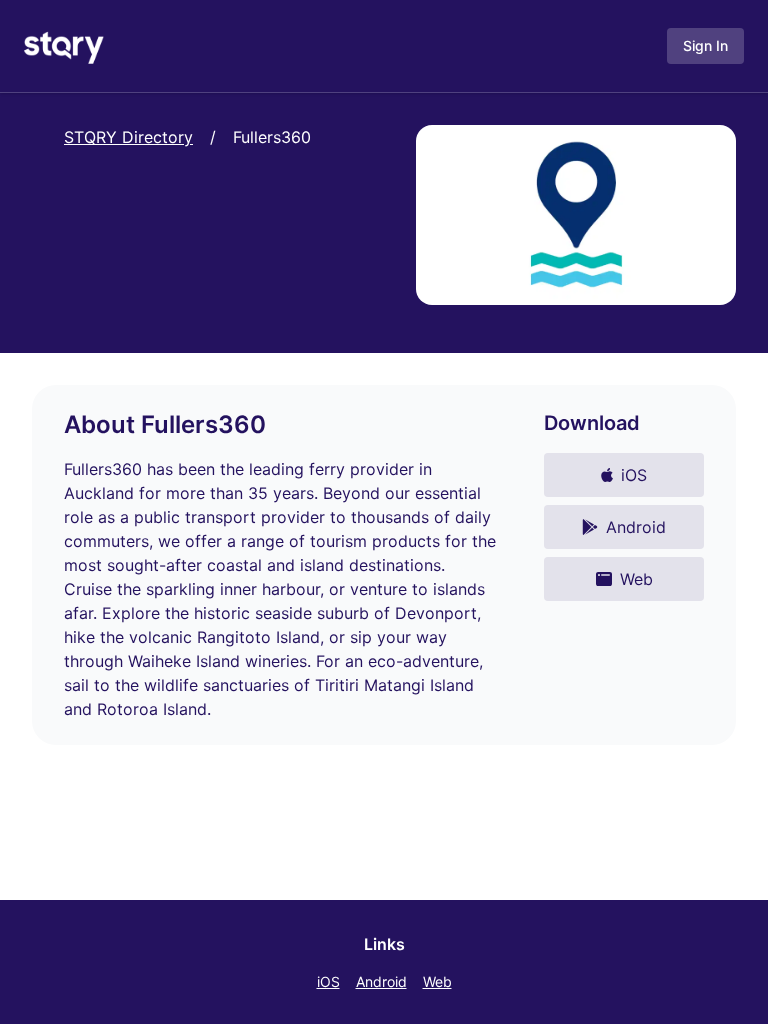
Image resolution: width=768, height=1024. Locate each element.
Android (381, 981)
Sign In (705, 45)
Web (437, 981)
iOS (328, 981)
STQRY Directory (128, 137)
